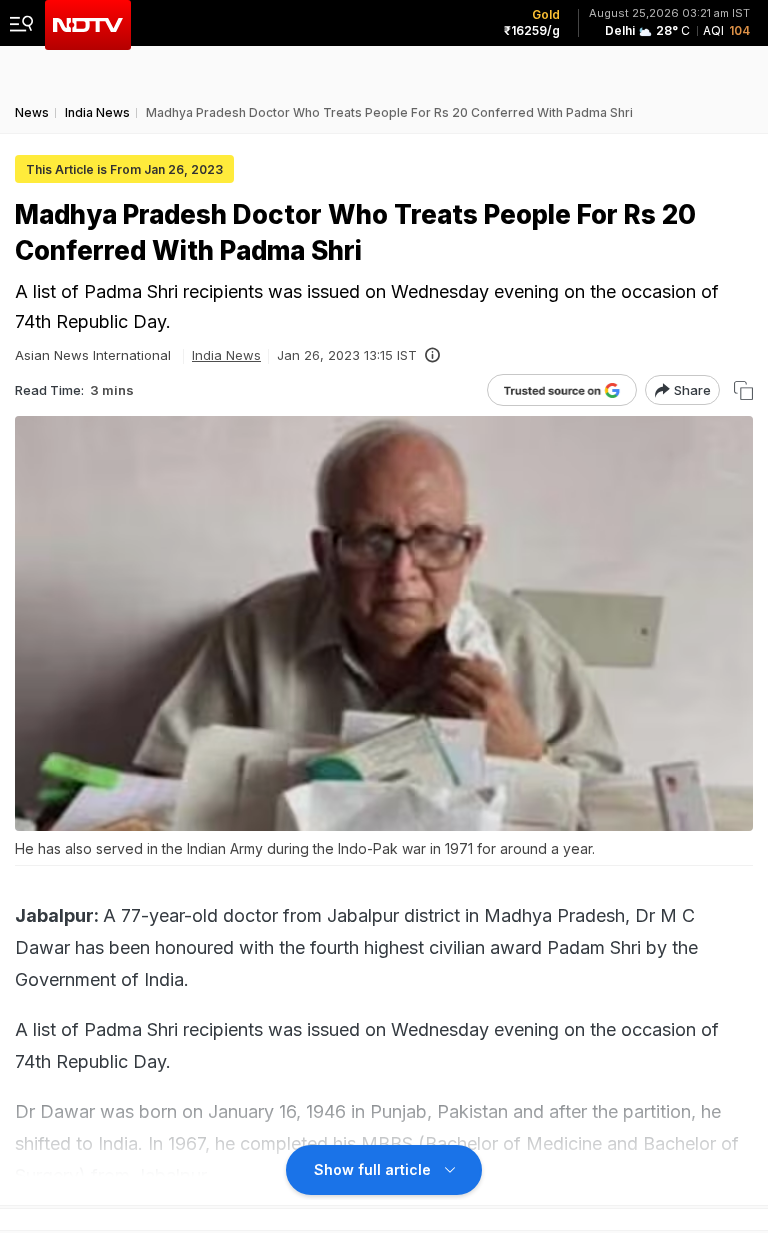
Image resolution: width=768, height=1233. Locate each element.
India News (226, 355)
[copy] (743, 390)
